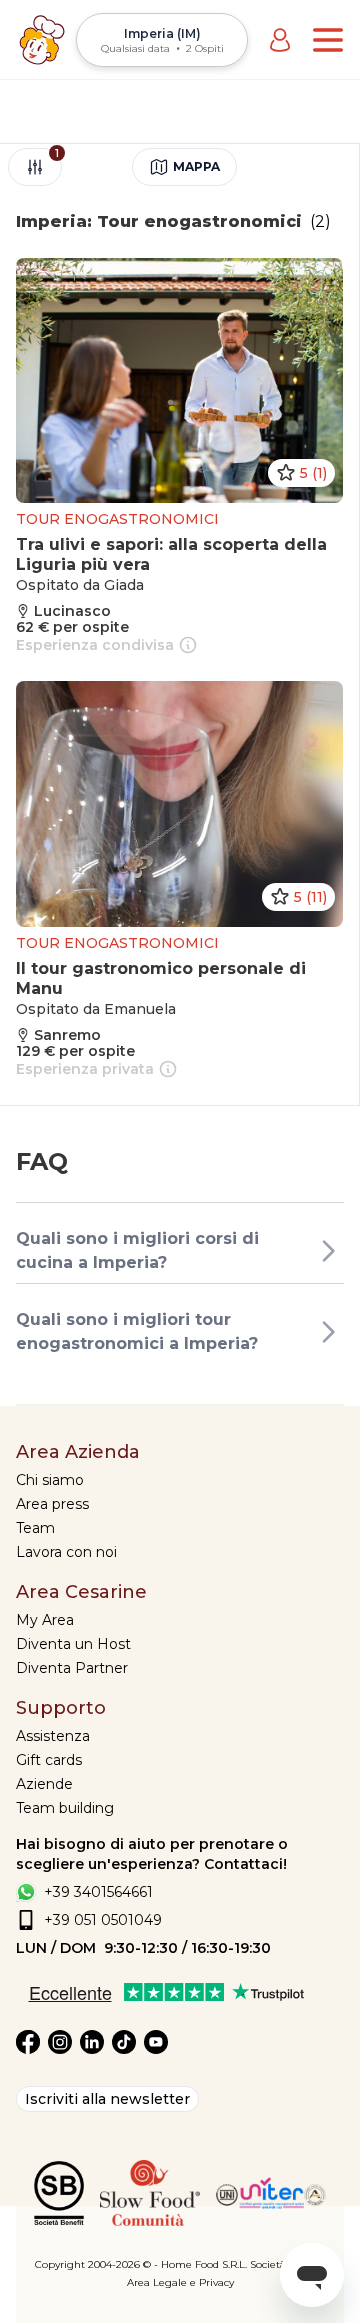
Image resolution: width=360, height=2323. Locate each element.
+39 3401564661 (98, 1892)
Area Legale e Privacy (180, 2282)
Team (35, 1528)
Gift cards (49, 1760)
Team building (65, 1808)
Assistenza (53, 1736)
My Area (45, 1620)
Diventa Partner (72, 1668)
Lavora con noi (66, 1552)
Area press (52, 1504)
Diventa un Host (73, 1644)
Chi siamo (50, 1480)
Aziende (44, 1784)
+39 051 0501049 (103, 1920)
